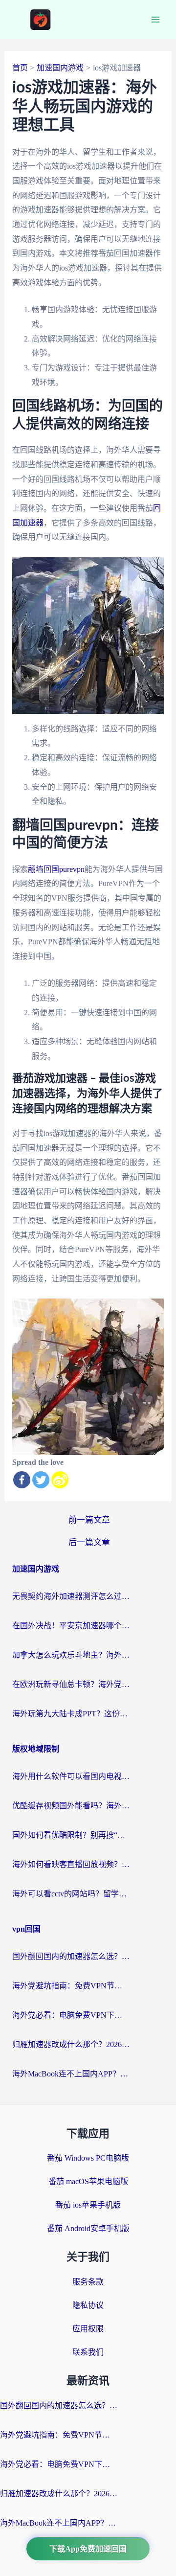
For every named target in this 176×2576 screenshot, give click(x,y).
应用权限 (88, 2329)
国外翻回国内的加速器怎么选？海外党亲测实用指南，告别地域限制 (71, 1956)
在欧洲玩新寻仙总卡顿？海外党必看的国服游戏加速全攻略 (71, 1684)
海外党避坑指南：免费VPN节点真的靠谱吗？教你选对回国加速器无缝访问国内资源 (71, 1986)
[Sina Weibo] (60, 1480)
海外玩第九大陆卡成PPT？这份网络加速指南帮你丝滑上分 (71, 1714)
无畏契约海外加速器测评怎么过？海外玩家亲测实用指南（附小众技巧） (71, 1596)
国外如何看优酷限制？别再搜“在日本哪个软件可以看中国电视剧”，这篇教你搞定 (71, 1835)
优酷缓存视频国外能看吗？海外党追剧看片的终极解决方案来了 (71, 1806)
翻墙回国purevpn (56, 869)
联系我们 (88, 2352)
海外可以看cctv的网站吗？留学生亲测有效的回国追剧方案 (71, 1894)
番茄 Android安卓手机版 (88, 2228)
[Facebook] (22, 1480)
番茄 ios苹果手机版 (88, 2205)
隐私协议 (88, 2305)
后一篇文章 (89, 1542)
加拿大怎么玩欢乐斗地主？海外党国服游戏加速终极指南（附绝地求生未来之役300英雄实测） (71, 1655)
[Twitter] (41, 1480)
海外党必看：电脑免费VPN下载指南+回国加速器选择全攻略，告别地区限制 (71, 2015)
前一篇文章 (89, 1520)
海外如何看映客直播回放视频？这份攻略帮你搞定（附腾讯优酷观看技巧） (71, 1864)
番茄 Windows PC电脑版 (88, 2158)
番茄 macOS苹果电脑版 (88, 2181)
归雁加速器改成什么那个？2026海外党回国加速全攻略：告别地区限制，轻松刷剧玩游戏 (71, 2044)
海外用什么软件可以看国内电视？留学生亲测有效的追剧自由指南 (71, 1776)
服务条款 (88, 2282)
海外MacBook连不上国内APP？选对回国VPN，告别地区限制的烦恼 (71, 2074)
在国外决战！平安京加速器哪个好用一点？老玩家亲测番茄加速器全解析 (71, 1626)
